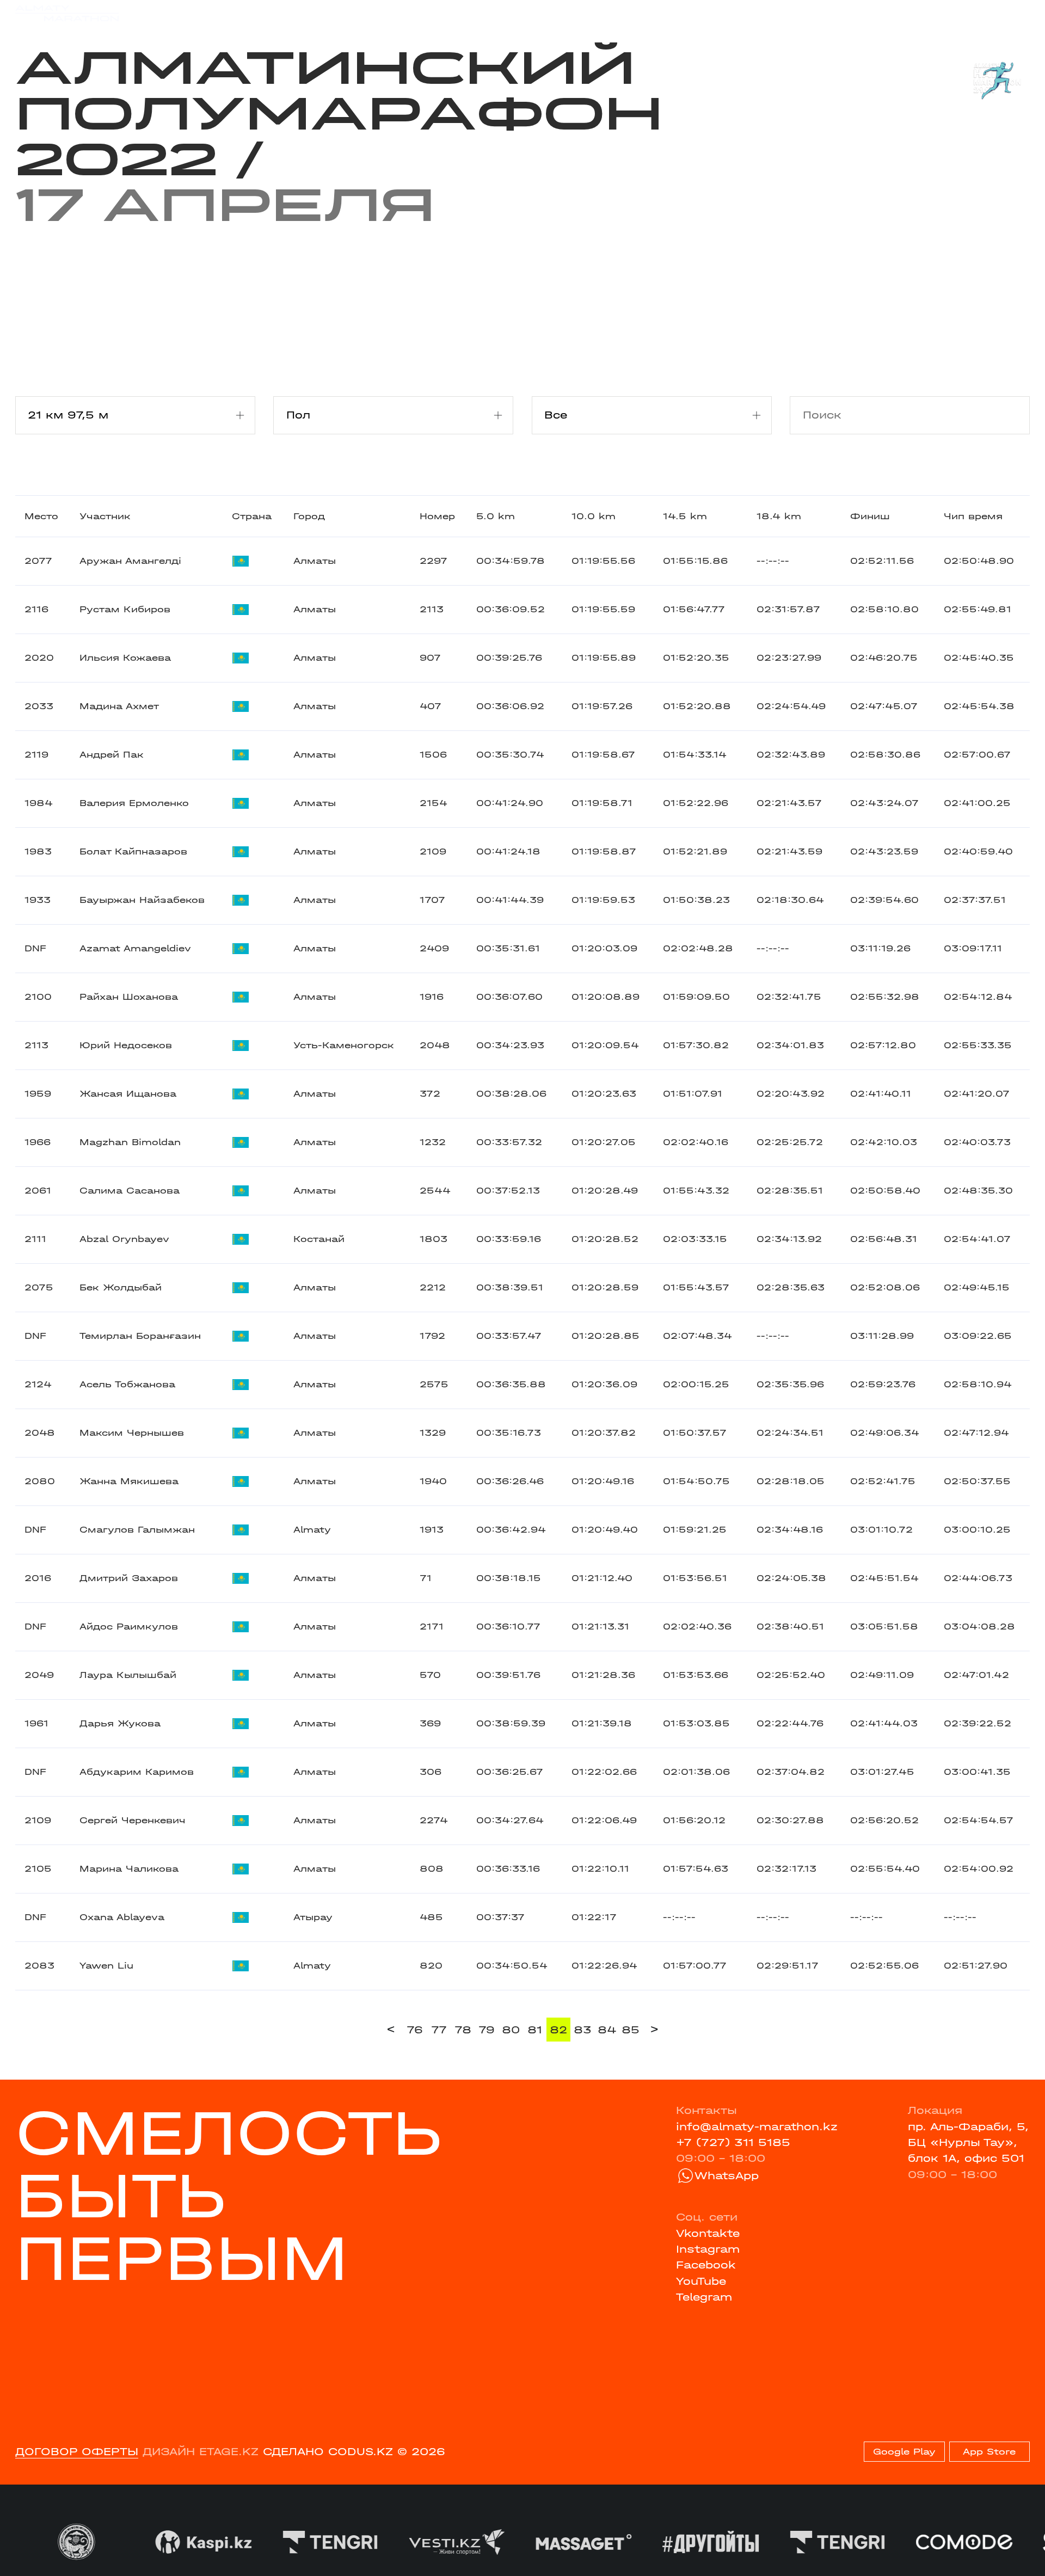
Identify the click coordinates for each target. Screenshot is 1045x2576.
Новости (513, 13)
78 (463, 2030)
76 (415, 2030)
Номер (437, 516)
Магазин (880, 13)
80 (511, 2030)
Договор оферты (77, 2452)
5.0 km (496, 516)
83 (583, 2030)
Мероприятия (210, 13)
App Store (989, 2452)
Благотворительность (411, 13)
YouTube (701, 2281)
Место (41, 516)
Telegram (704, 2297)
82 (558, 2030)
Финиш (870, 516)
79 (487, 2030)
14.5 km (685, 516)
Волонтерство (592, 13)
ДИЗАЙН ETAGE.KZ (201, 2452)
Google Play (904, 2452)
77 (439, 2030)
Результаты (299, 13)
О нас (664, 13)
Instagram (708, 2249)
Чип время (973, 516)
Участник (105, 516)
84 (607, 2030)
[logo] (67, 13)
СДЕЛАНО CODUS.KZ (328, 2452)
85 (631, 2030)
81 (535, 2030)
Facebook (706, 2265)
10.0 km (594, 516)
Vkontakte (708, 2233)
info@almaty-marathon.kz (757, 2127)
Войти (1013, 13)
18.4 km (779, 516)
